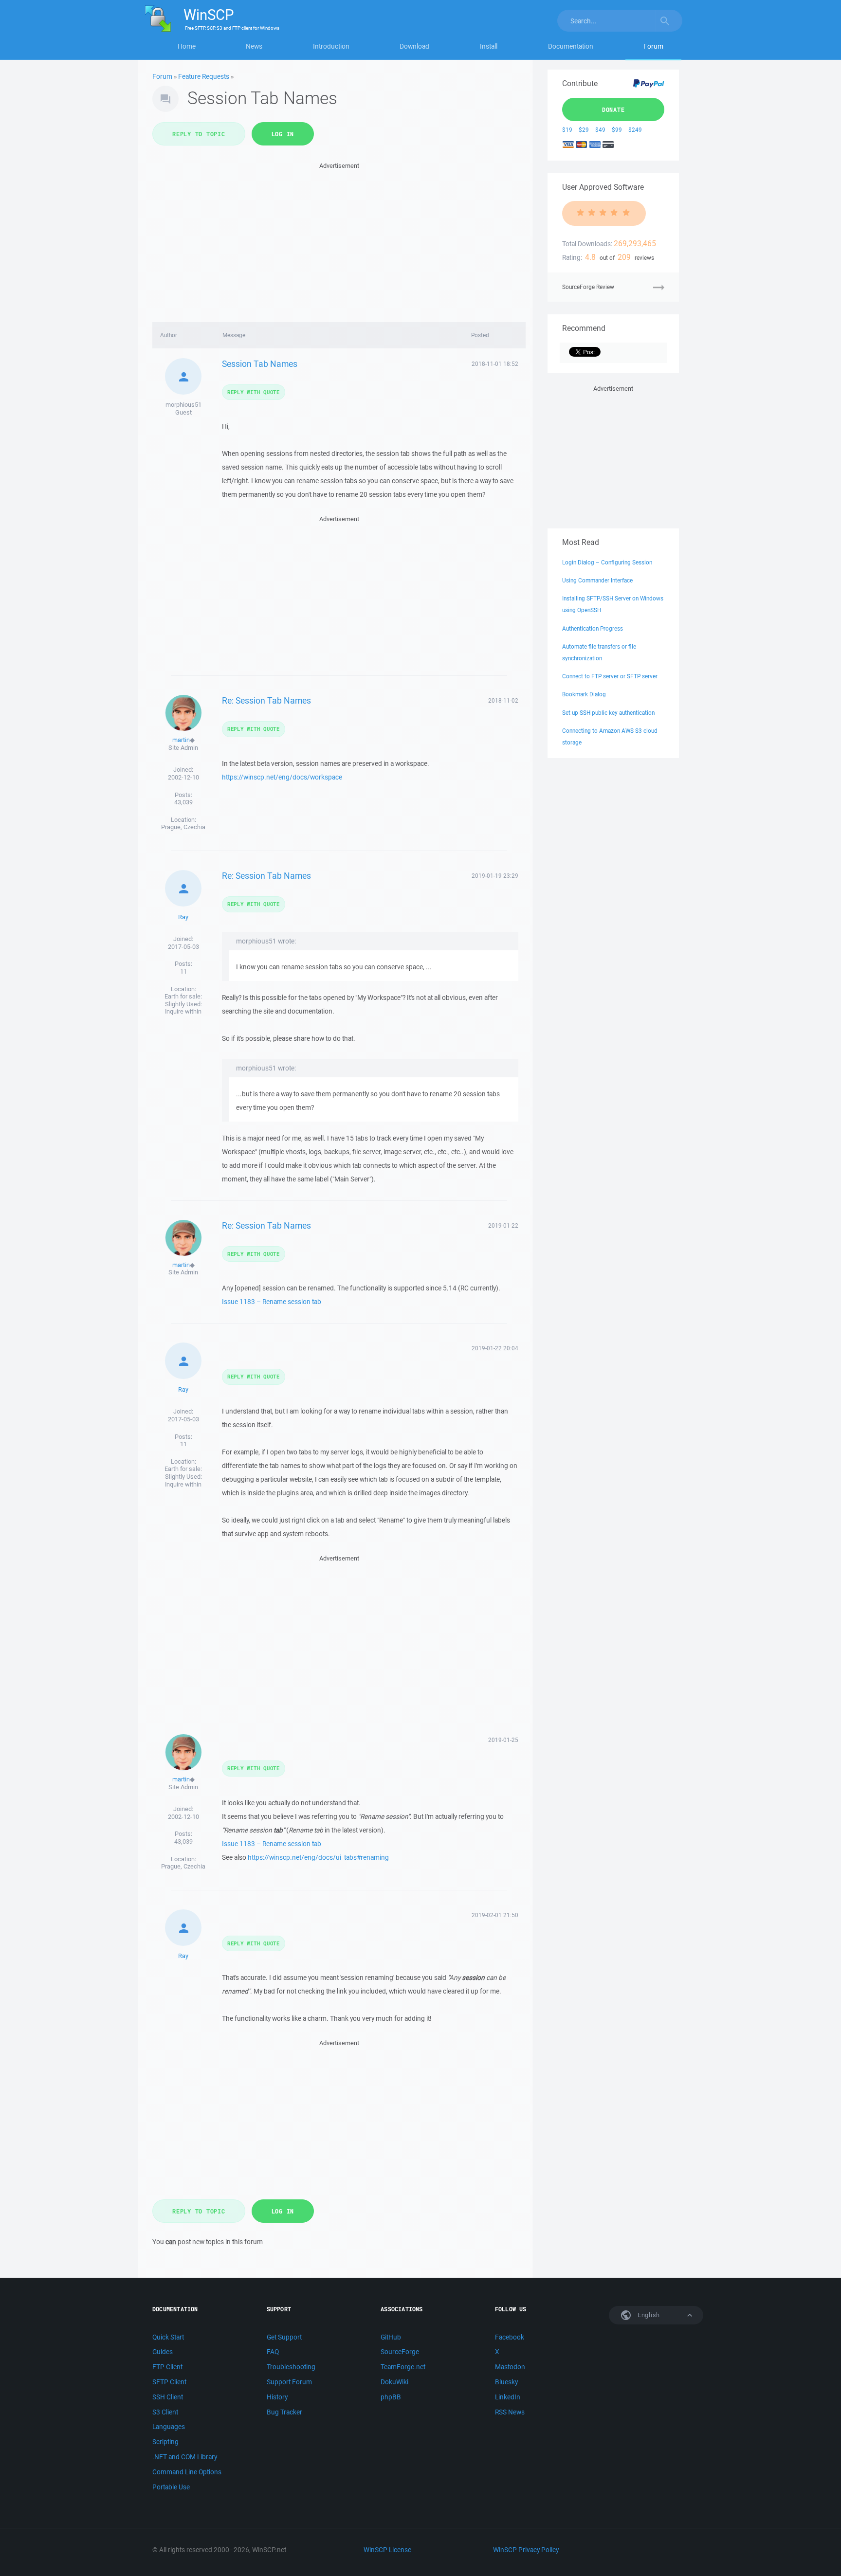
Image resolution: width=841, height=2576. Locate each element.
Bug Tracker (284, 2412)
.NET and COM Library (185, 2457)
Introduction (331, 46)
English (648, 2315)
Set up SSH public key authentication (608, 713)
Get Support (284, 2337)
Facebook (510, 2337)
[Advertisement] (339, 239)
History (277, 2397)
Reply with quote (254, 392)
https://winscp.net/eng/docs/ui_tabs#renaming (318, 1857)
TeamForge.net (403, 2367)
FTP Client (167, 2367)
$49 (600, 130)
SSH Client (168, 2397)
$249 (635, 130)
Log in (283, 134)
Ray (183, 917)
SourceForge (400, 2352)
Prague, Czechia (183, 827)
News (254, 46)
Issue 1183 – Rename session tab (272, 1302)
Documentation (571, 46)
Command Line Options (187, 2472)
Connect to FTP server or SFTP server (610, 676)
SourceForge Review (588, 287)
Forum (653, 46)
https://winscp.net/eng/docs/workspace (282, 777)
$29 (584, 130)
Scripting (165, 2442)
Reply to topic (199, 134)
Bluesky (506, 2382)
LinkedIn (508, 2397)
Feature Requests (204, 76)
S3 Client (165, 2412)
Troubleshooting (291, 2367)
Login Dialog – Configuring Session (607, 562)
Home (187, 46)
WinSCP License (387, 2550)
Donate (613, 109)
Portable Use (171, 2487)
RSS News (510, 2412)
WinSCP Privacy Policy (526, 2550)
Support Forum (289, 2382)
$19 (567, 130)
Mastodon (510, 2367)
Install (489, 46)
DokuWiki (394, 2382)
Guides (163, 2352)
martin (181, 740)
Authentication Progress (593, 628)
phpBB (391, 2397)
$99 (617, 130)
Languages (169, 2427)
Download (414, 46)
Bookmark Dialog (584, 694)
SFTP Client (169, 2382)
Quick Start (168, 2337)
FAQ (273, 2352)
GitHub (391, 2337)
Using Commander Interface (597, 580)
